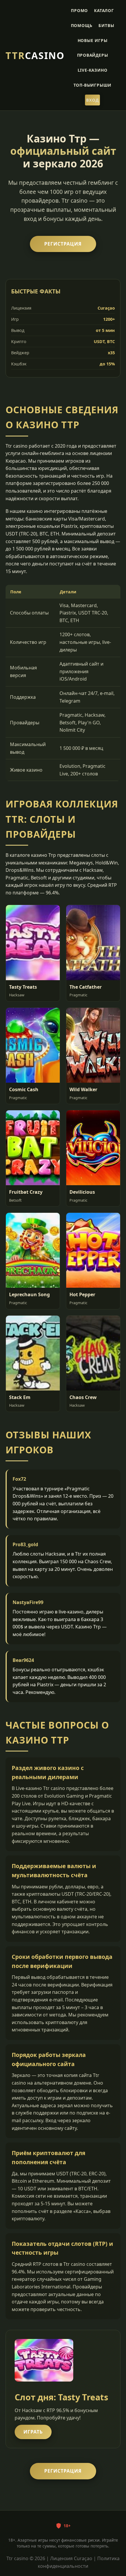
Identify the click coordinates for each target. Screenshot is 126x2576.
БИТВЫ (106, 25)
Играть (33, 2432)
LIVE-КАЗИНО (93, 70)
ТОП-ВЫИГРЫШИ (93, 85)
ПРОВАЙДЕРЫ (93, 55)
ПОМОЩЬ (82, 25)
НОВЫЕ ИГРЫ (93, 40)
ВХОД (92, 100)
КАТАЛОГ (104, 10)
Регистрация (63, 244)
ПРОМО (79, 10)
